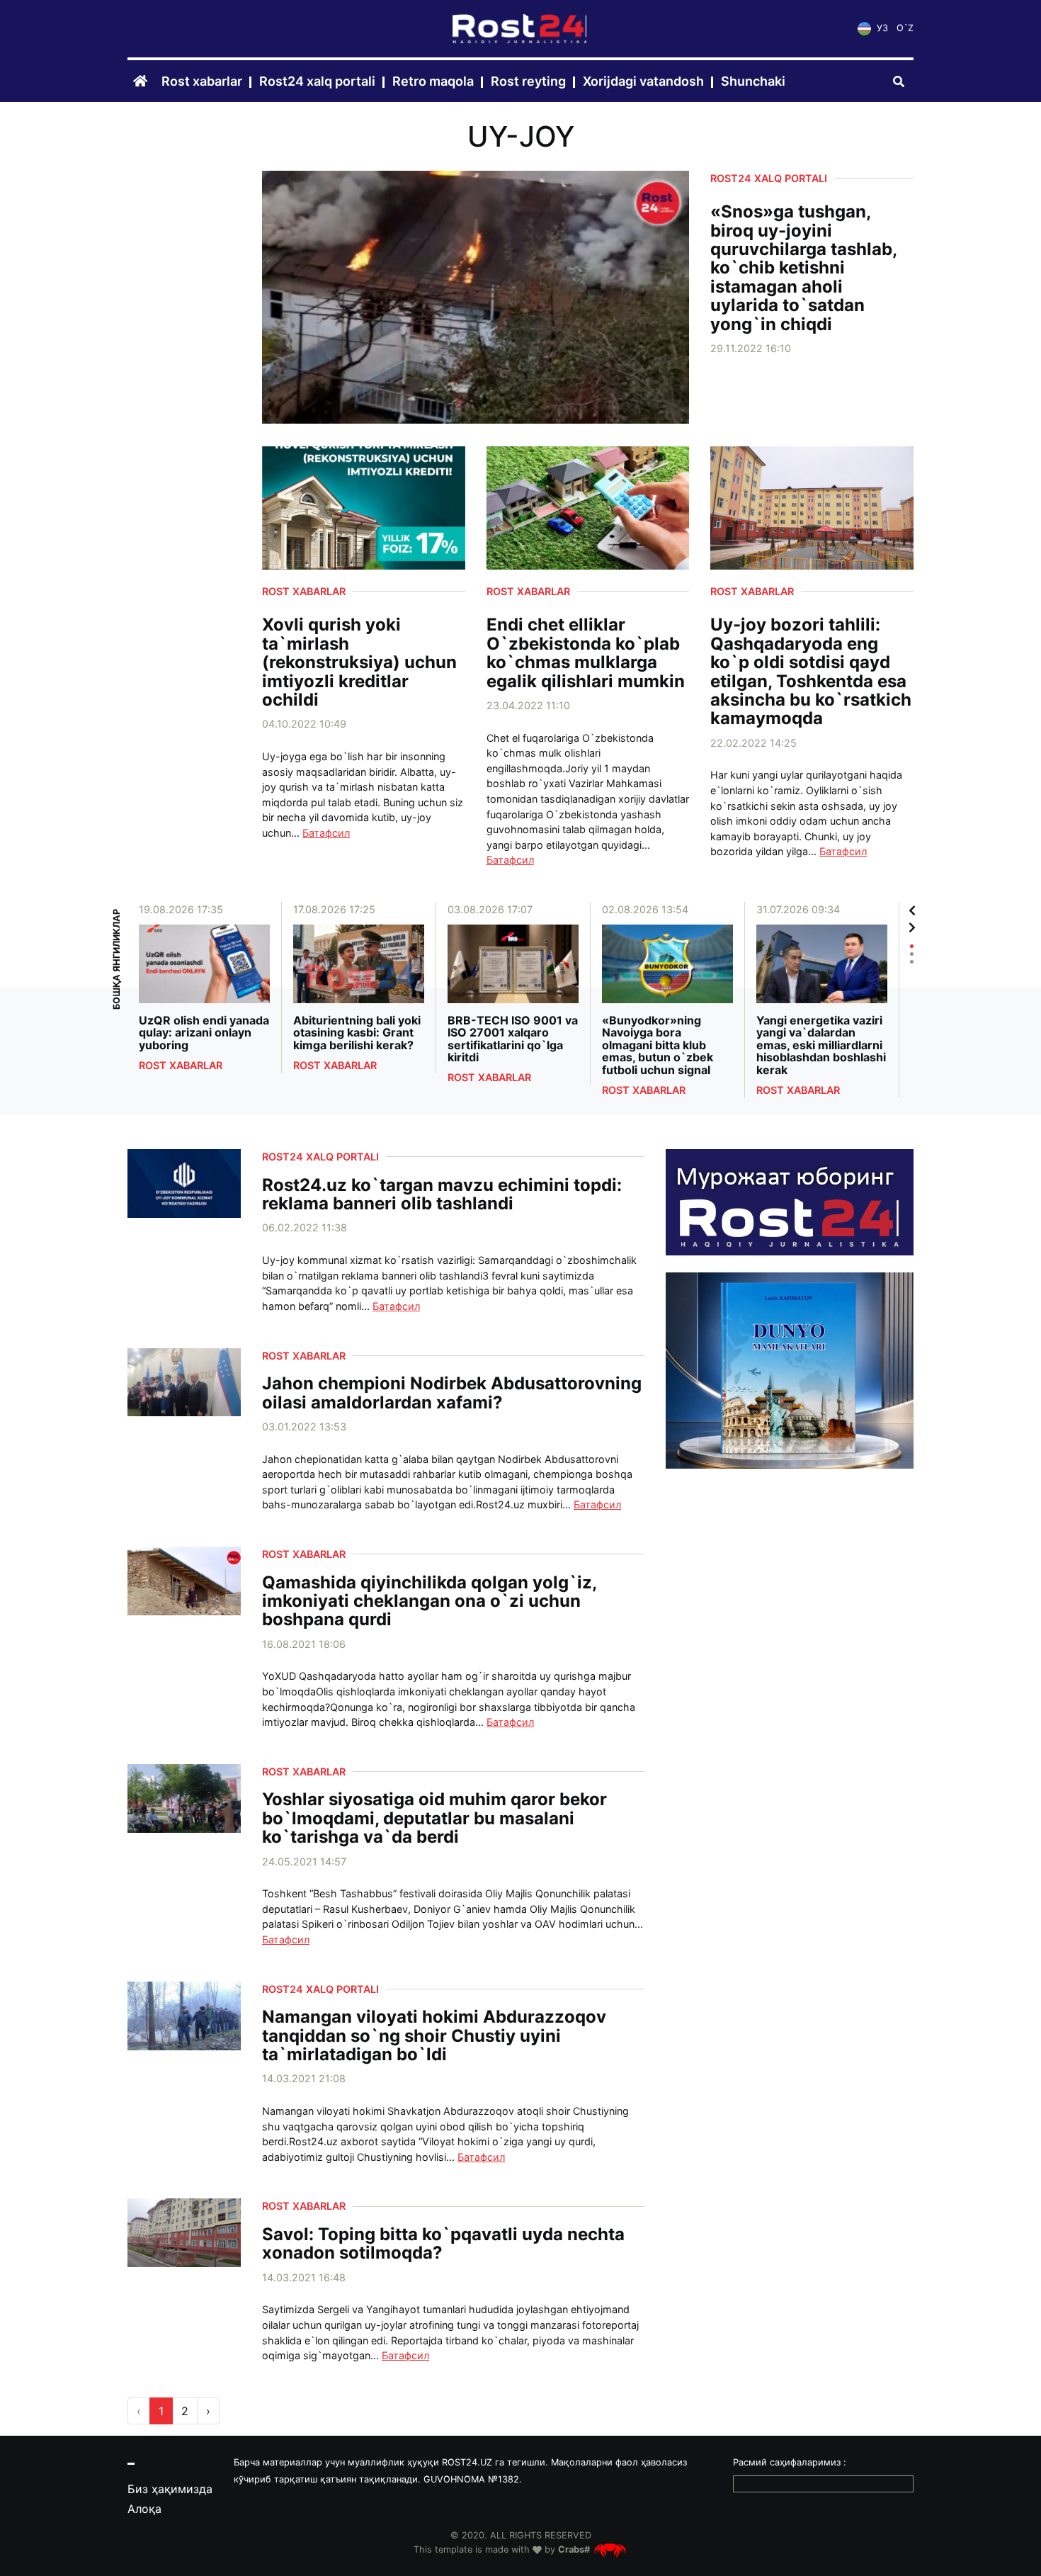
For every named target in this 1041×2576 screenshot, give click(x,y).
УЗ (881, 29)
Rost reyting (528, 82)
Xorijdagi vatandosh (643, 82)
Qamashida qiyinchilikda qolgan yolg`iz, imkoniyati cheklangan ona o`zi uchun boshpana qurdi (429, 1601)
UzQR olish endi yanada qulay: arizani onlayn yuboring (204, 1033)
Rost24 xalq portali (317, 82)
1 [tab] (912, 946)
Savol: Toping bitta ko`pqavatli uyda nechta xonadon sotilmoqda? (443, 2244)
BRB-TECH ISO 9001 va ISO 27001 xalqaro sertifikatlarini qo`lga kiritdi (513, 1039)
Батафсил (326, 833)
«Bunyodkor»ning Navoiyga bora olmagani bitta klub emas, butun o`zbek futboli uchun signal (658, 1046)
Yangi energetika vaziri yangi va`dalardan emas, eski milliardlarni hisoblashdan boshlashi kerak (821, 1046)
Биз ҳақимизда (170, 2489)
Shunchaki (753, 82)
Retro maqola (433, 82)
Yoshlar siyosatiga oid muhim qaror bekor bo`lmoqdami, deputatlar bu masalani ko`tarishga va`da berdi (434, 1818)
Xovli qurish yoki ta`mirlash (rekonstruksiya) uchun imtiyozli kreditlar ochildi (359, 662)
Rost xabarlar (202, 82)
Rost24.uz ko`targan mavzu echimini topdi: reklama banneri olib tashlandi (442, 1195)
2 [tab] (912, 954)
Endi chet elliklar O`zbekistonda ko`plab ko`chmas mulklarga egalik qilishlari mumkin (586, 653)
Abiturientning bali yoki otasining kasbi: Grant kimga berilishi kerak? (357, 1033)
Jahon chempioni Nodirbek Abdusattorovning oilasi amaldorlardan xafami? (452, 1393)
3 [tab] (912, 962)
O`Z (905, 29)
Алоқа (144, 2509)
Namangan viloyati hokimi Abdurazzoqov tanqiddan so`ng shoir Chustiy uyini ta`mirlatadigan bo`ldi (434, 2036)
